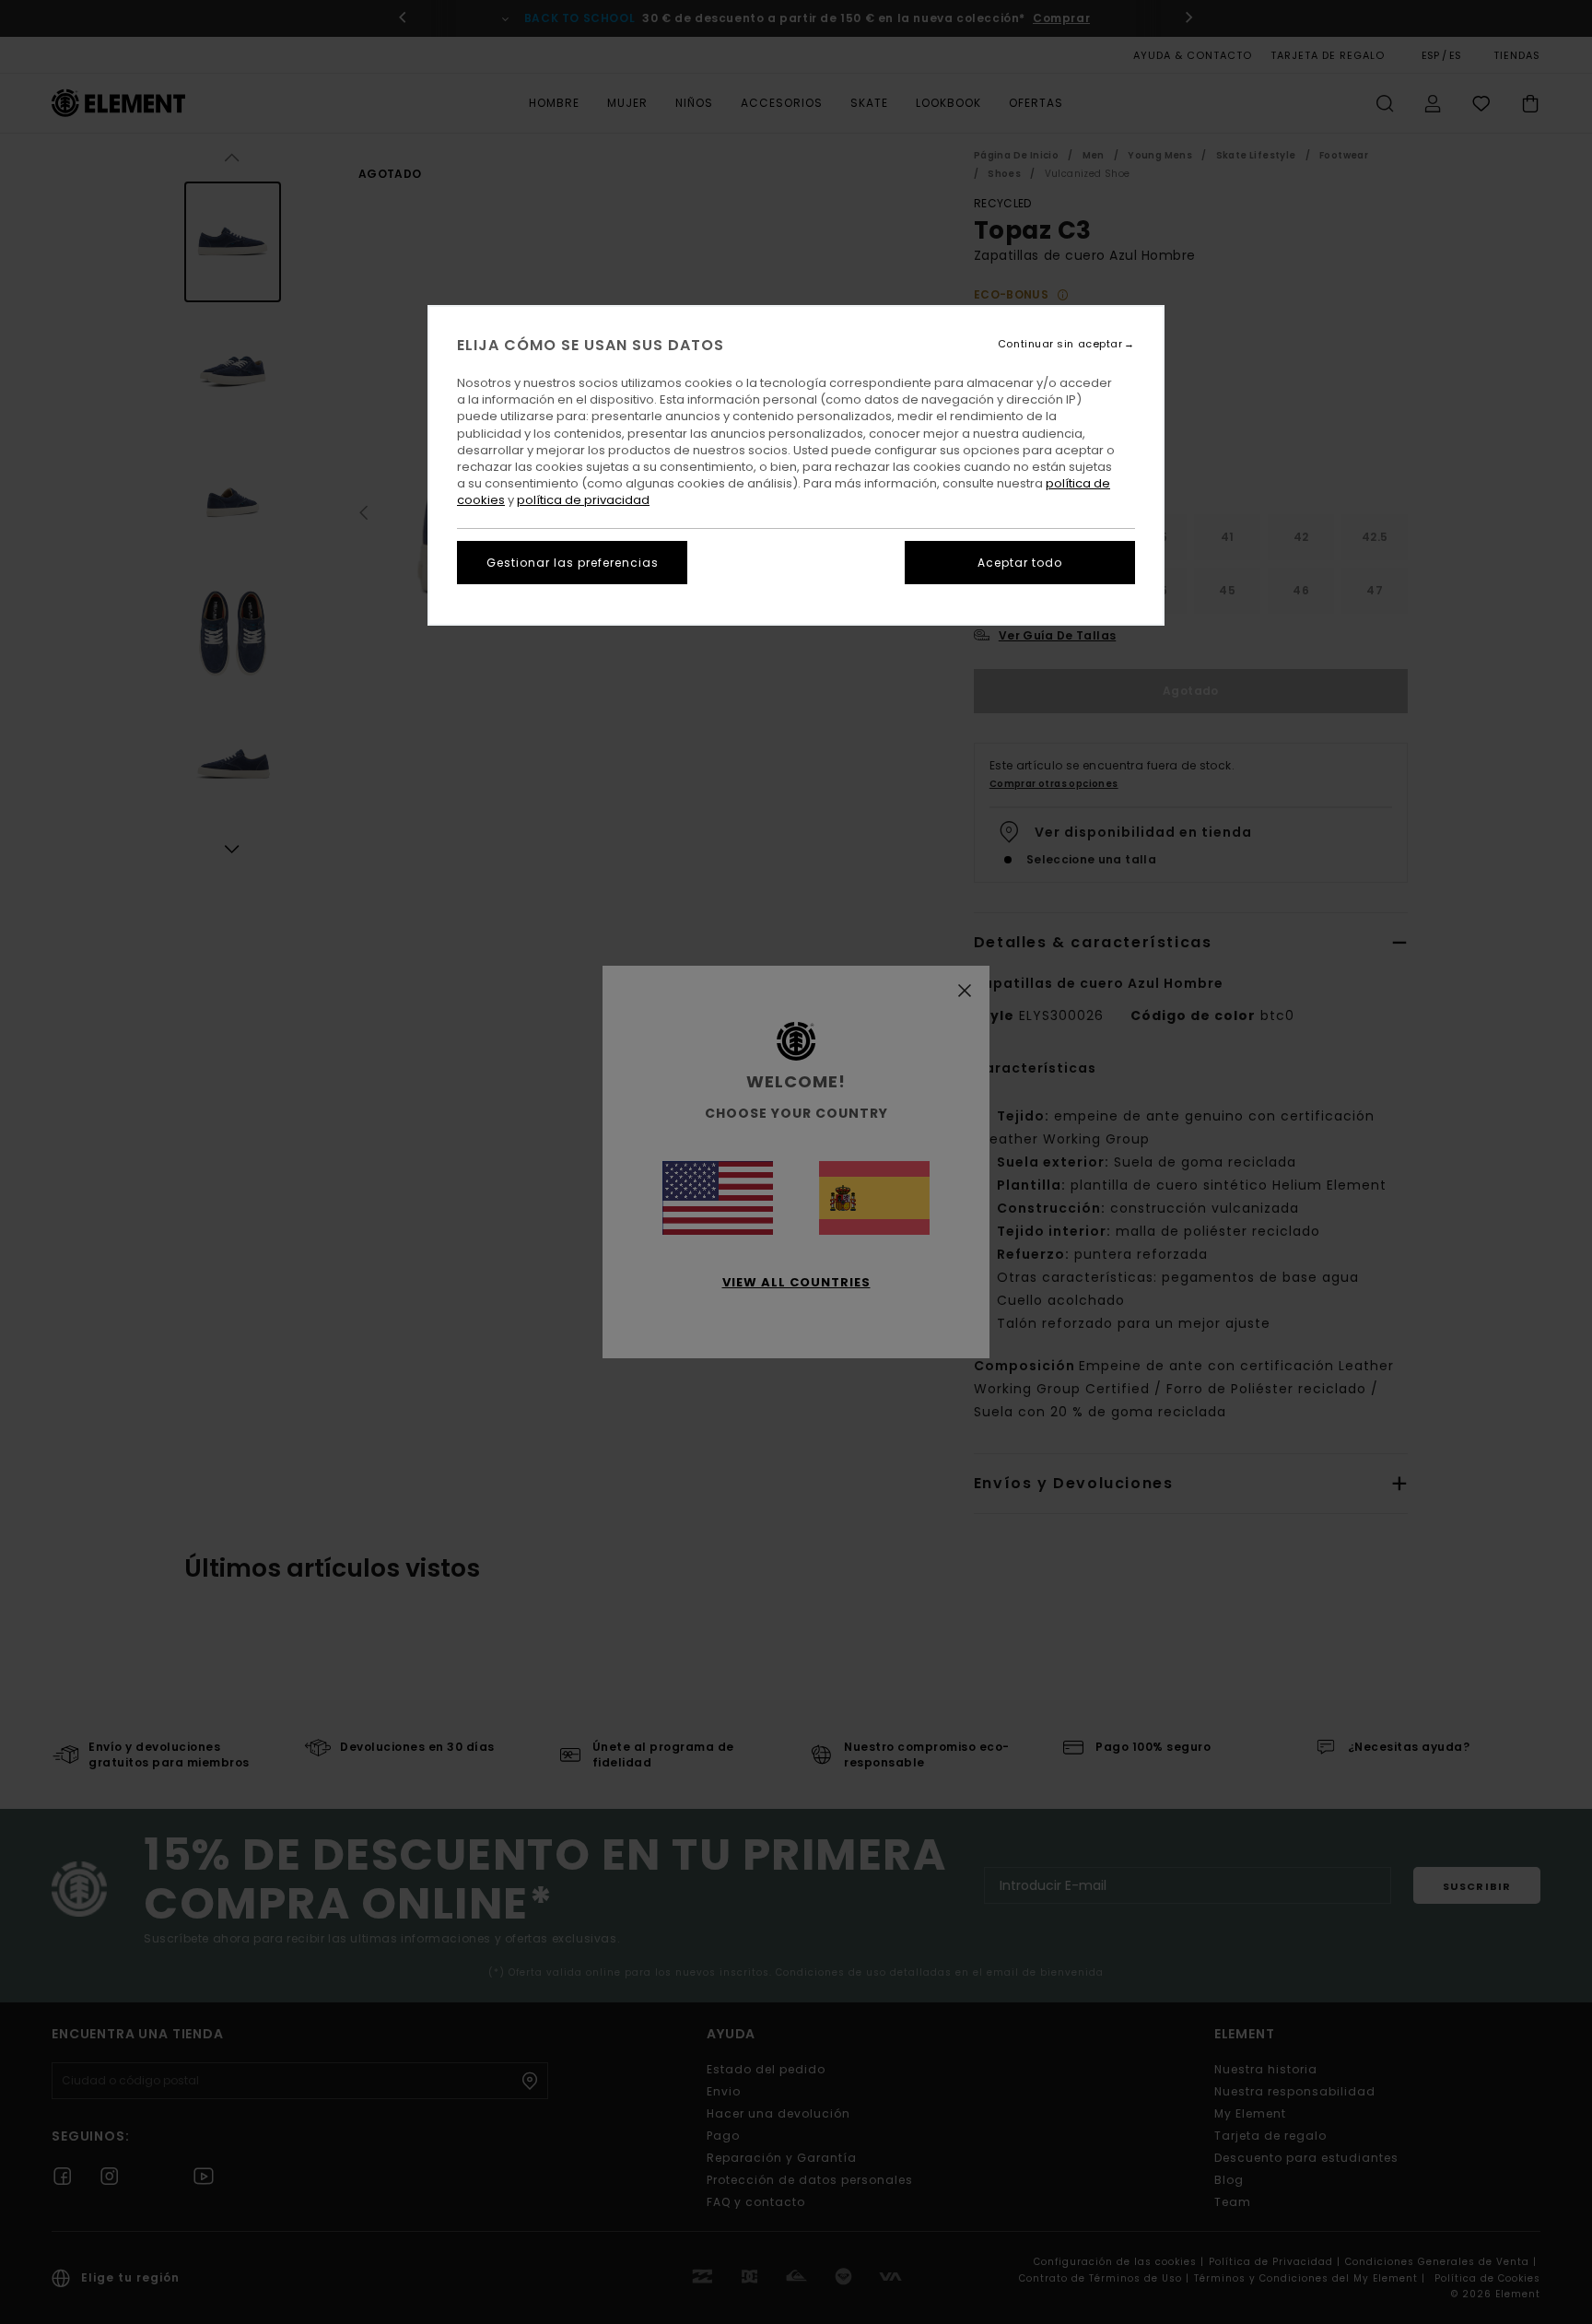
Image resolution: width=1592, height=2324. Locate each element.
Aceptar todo (1020, 563)
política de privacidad (583, 500)
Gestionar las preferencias (573, 563)
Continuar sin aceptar (1060, 344)
